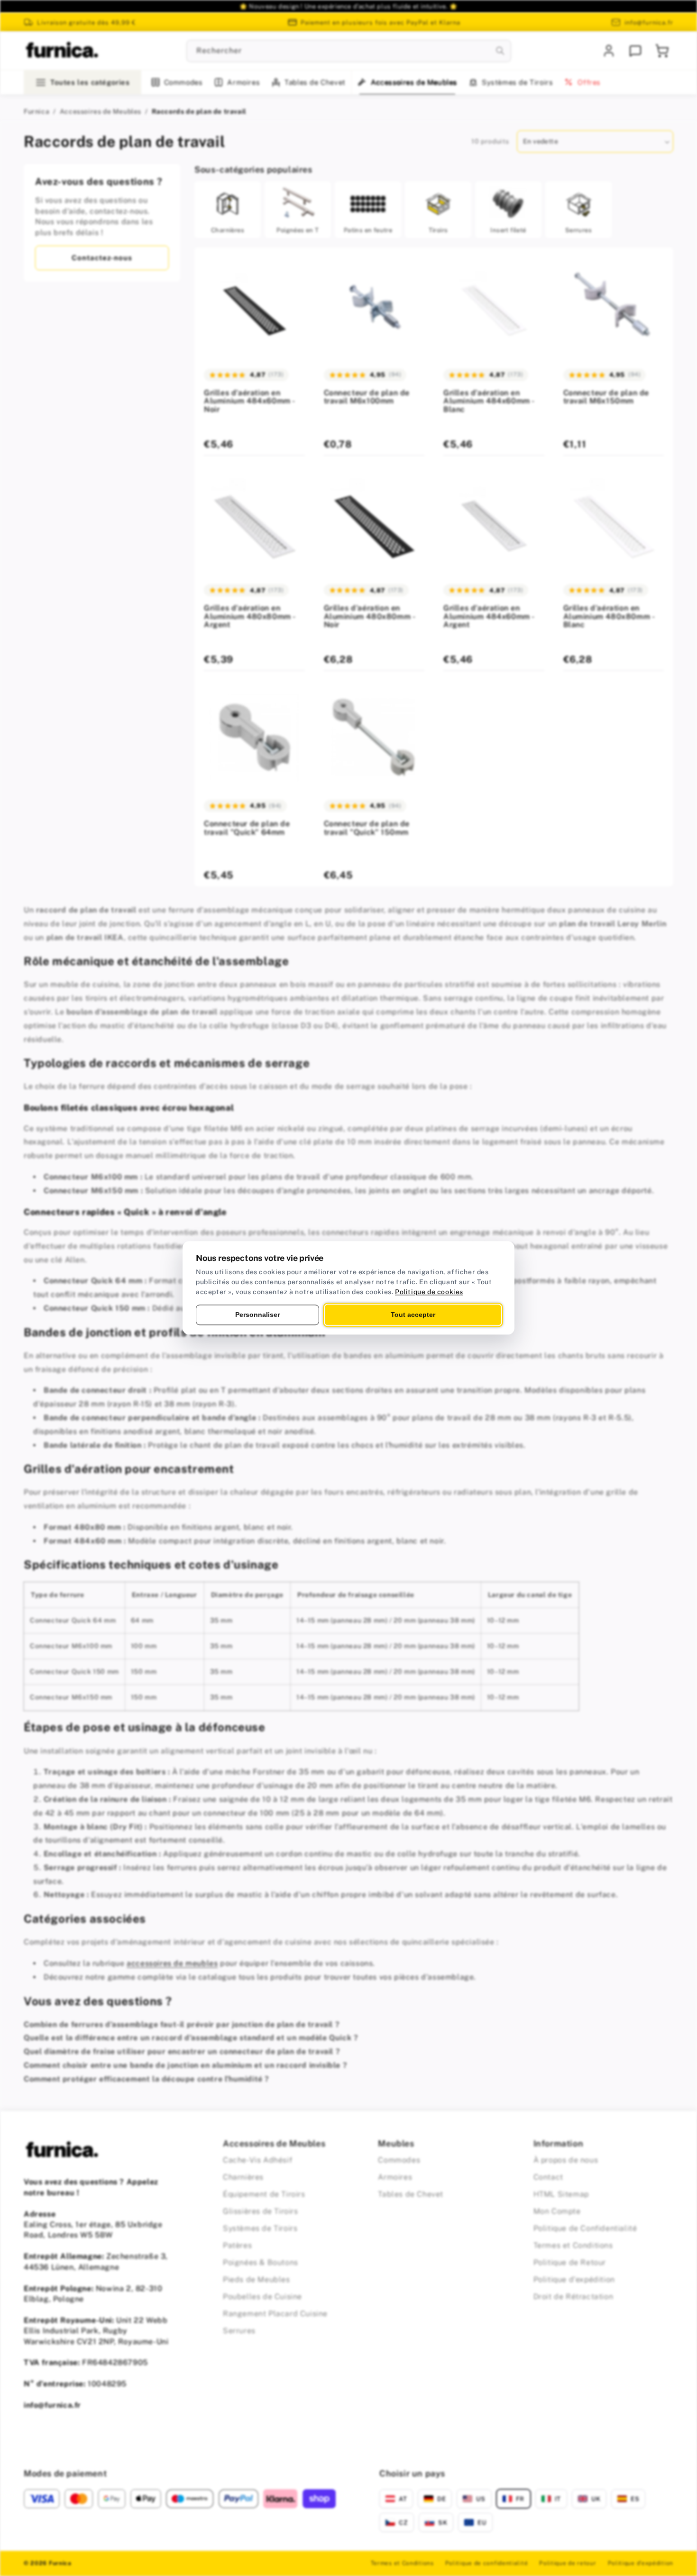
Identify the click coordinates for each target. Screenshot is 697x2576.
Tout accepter (413, 1315)
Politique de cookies (429, 1292)
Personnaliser (257, 1315)
